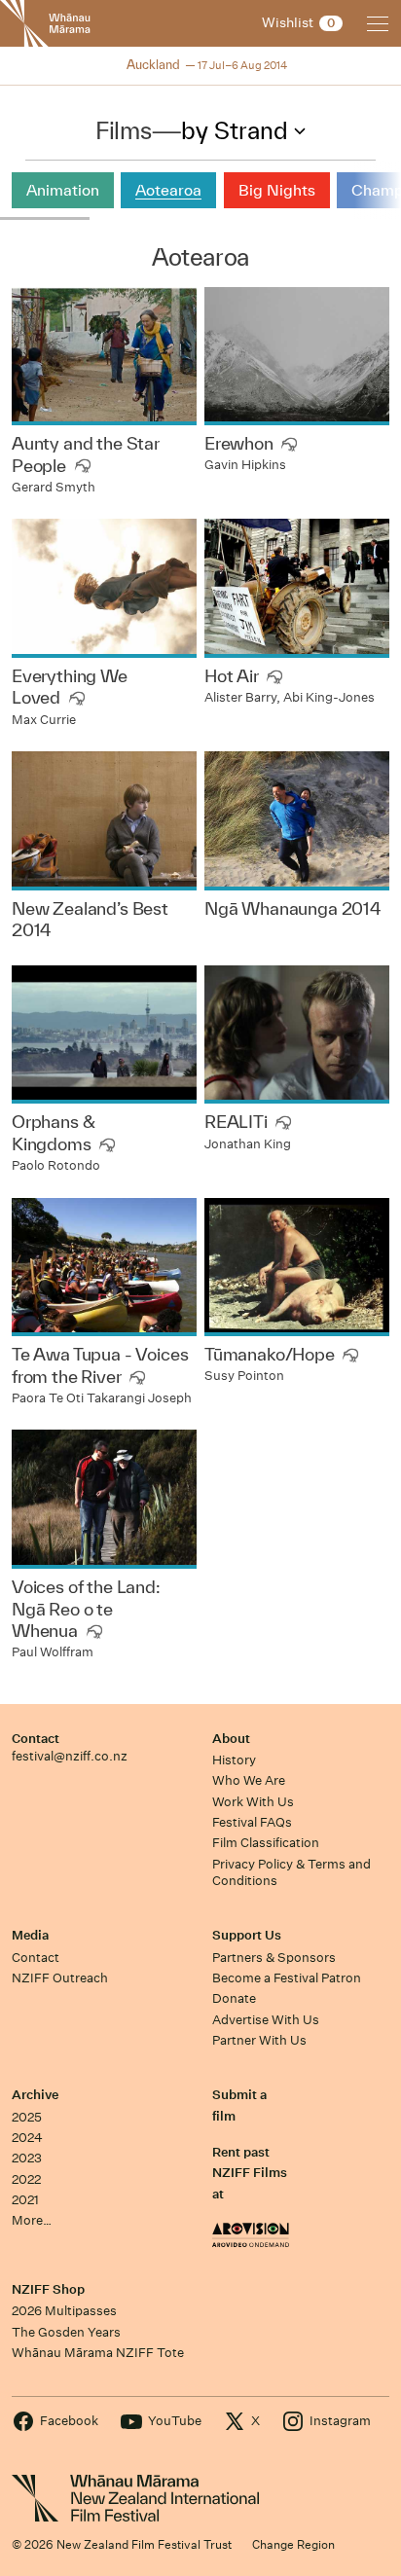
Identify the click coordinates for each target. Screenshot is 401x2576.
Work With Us (253, 1802)
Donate (234, 1998)
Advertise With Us (266, 2020)
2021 (25, 2200)
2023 (27, 2158)
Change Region (293, 2544)
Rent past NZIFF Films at (250, 2173)
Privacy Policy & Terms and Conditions (292, 1872)
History (234, 1760)
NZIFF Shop (48, 2289)
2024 (27, 2138)
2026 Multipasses (64, 2311)
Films (123, 130)
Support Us (247, 1935)
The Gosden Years (66, 2332)
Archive (35, 2095)
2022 (26, 2179)
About (231, 1739)
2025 (27, 2117)
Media (30, 1935)
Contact (36, 1739)
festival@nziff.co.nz (70, 1756)
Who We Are (249, 1780)
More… (32, 2220)
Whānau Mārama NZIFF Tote (98, 2353)
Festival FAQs (252, 1822)
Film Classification (266, 1843)
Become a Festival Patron (287, 1978)
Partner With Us (259, 2040)
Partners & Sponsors (274, 1958)
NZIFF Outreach (60, 1978)
